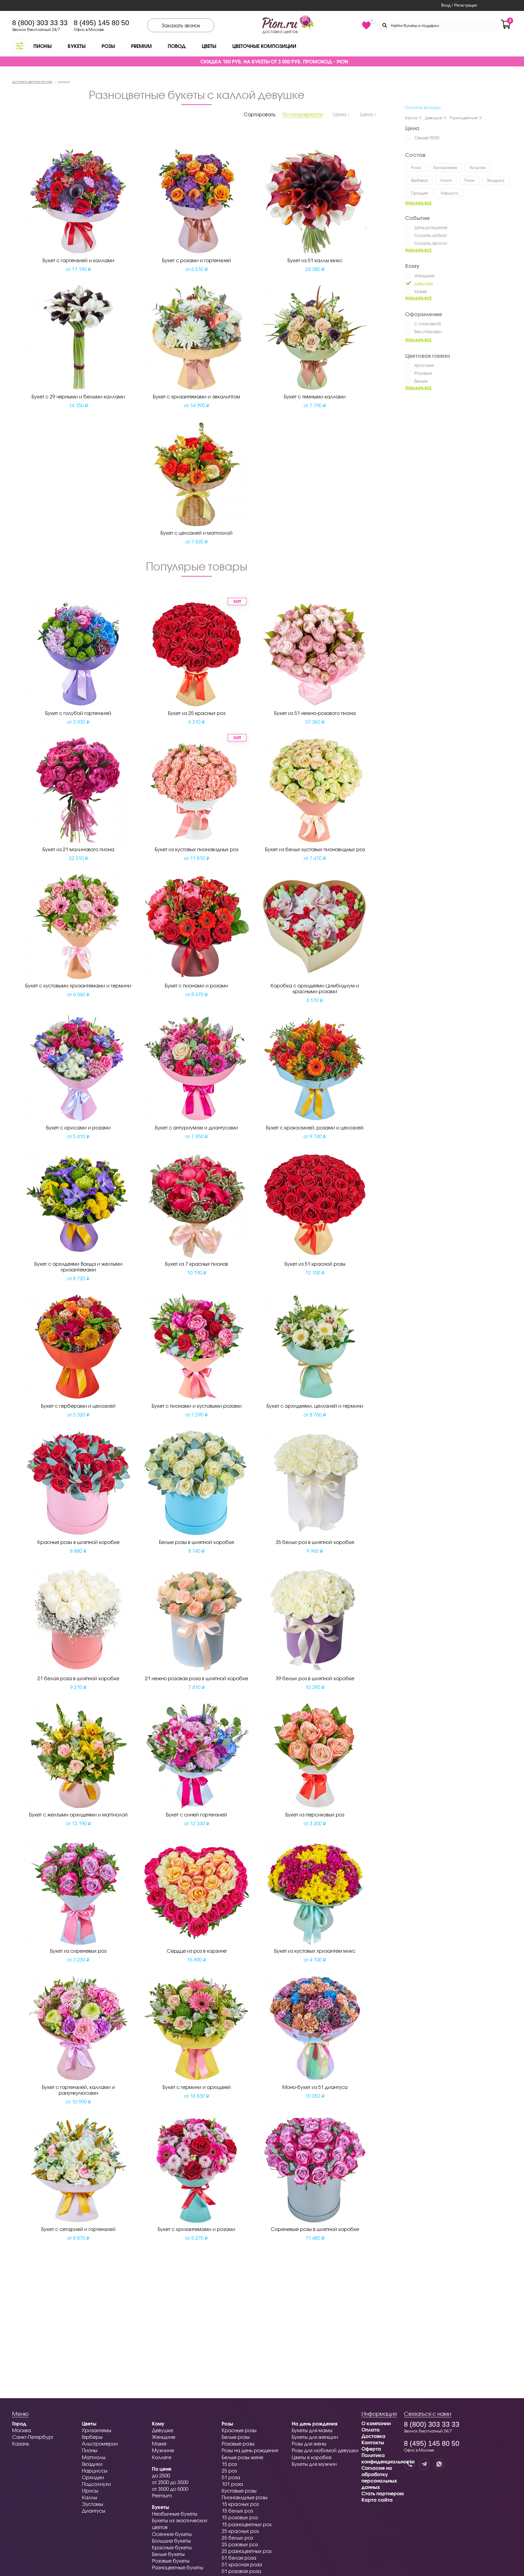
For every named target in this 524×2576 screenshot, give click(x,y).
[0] (366, 25)
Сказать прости (431, 243)
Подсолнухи (96, 2484)
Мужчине (163, 2450)
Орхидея (420, 193)
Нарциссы (95, 2471)
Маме (421, 291)
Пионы (42, 46)
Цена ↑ (368, 114)
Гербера (419, 180)
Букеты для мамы (312, 2430)
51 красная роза (242, 2564)
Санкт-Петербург (33, 2437)
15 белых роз (237, 2511)
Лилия (446, 180)
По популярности (303, 114)
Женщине (424, 276)
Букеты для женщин (315, 2437)
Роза (416, 168)
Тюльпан (478, 168)
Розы (108, 46)
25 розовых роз (240, 2544)
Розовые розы (238, 2444)
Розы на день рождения (250, 2450)
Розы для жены (309, 2444)
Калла (411, 118)
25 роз (229, 2471)
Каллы (89, 2497)
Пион (469, 180)
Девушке (433, 118)
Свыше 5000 (427, 138)
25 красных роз (240, 2531)
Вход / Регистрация (459, 5)
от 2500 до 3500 (170, 2482)
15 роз (229, 2464)
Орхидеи (93, 2477)
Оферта (371, 2449)
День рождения (431, 227)
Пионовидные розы (245, 2497)
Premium (141, 46)
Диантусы (94, 2511)
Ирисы (90, 2491)
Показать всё (418, 203)
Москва (22, 2430)
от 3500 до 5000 (170, 2489)
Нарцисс (450, 193)
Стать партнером (383, 2493)
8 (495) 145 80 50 (101, 23)
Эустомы (92, 2504)
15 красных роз (240, 2504)
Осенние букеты (172, 2534)
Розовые (423, 373)
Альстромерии (100, 2444)
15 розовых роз (240, 2517)
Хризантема (445, 168)
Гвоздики (92, 2464)
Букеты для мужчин (314, 2464)
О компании (376, 2423)
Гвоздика (496, 180)
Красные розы (239, 2430)
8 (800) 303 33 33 (40, 23)
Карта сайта (377, 2500)
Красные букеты (172, 2547)
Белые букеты (168, 2554)
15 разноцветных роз (247, 2524)
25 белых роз (237, 2538)
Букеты (77, 46)
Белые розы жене (242, 2457)
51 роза (231, 2477)
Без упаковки (428, 332)
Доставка (373, 2436)
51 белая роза (239, 2558)
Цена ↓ (341, 114)
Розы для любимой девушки (325, 2450)
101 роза (232, 2484)
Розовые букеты (171, 2561)
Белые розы (236, 2437)
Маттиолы (94, 2457)
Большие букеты (171, 2541)
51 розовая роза (241, 2571)
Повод (177, 46)
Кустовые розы (239, 2491)
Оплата (371, 2430)
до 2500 (161, 2475)
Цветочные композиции (264, 46)
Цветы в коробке (312, 2457)
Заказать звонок (181, 25)
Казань (21, 2444)
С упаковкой (427, 324)
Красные (424, 365)
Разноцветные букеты (178, 2567)
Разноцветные (464, 118)
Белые (421, 381)
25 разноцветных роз (247, 2551)
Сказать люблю (431, 235)
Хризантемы (97, 2430)
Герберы (92, 2437)
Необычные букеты (175, 2514)
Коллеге (162, 2457)
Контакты (373, 2442)
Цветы (209, 46)
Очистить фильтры (423, 107)
